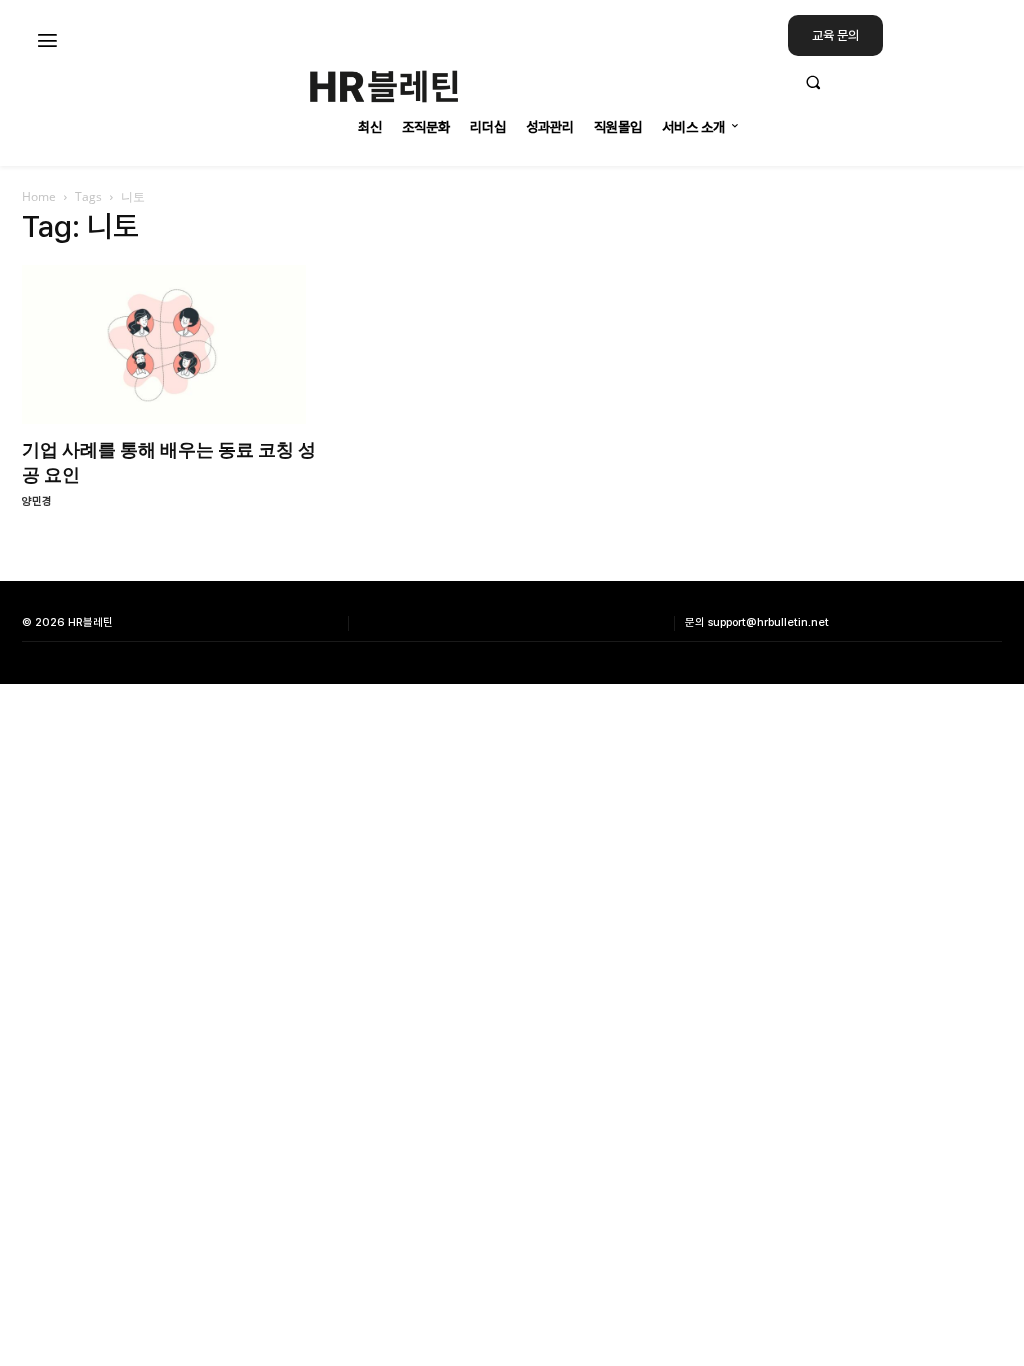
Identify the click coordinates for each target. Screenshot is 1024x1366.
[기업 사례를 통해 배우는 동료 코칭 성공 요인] (172, 345)
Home (39, 196)
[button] (896, 82)
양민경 (37, 501)
